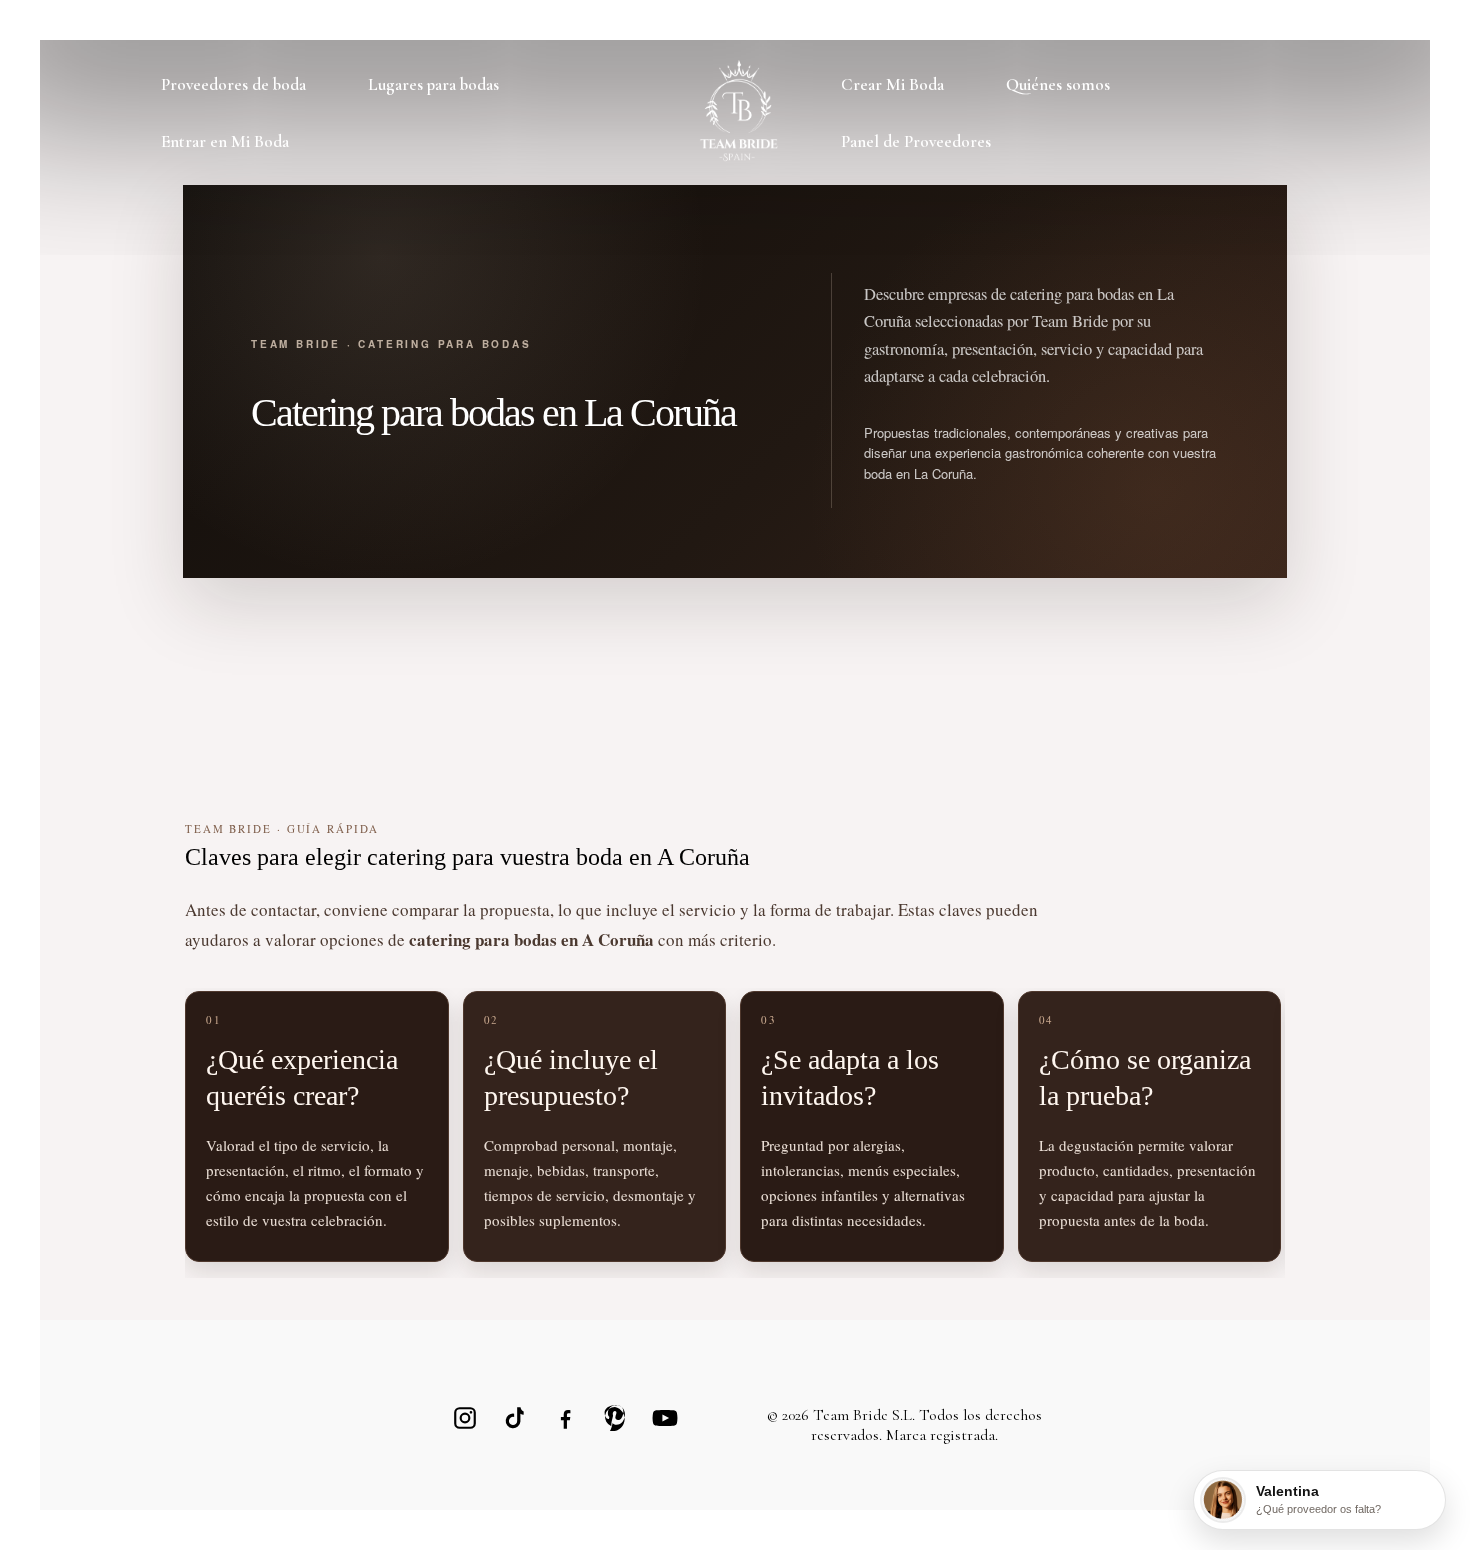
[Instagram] (465, 1418)
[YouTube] (665, 1418)
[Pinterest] (615, 1418)
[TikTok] (515, 1418)
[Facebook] (565, 1418)
